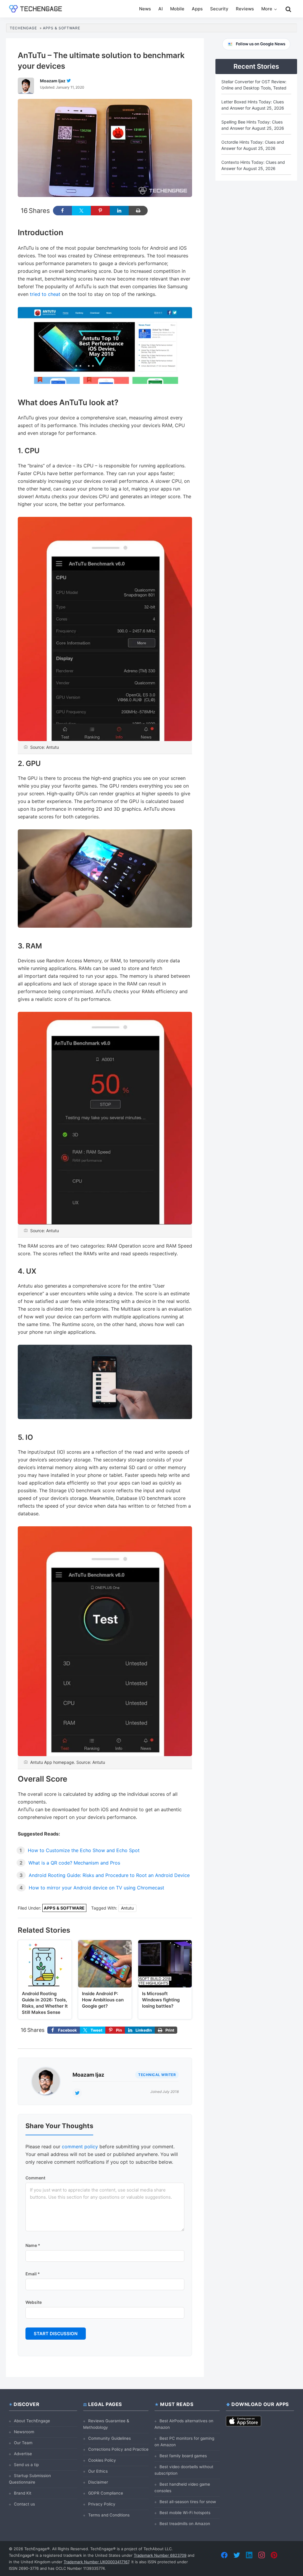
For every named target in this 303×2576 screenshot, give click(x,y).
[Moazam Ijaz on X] (77, 2093)
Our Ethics (98, 2471)
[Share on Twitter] (81, 211)
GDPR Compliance (106, 2493)
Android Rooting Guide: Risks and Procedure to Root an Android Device (109, 1875)
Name (33, 2245)
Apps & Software (64, 1908)
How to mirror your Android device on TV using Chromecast (96, 1888)
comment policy (80, 2147)
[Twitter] (237, 2555)
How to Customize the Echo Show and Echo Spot (84, 1850)
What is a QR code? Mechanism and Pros (74, 1863)
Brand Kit (23, 2493)
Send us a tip (26, 2465)
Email (33, 2274)
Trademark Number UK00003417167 (96, 2562)
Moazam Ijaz (88, 2075)
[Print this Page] (138, 211)
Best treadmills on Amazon (185, 2524)
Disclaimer (98, 2482)
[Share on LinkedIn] (119, 211)
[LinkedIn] (249, 2555)
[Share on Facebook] (62, 211)
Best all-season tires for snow (188, 2502)
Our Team (23, 2443)
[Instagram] (262, 2555)
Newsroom (24, 2432)
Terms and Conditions (109, 2515)
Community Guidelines (109, 2438)
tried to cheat (45, 294)
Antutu (127, 1908)
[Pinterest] (274, 2555)
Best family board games (183, 2456)
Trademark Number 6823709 (160, 2555)
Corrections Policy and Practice (118, 2449)
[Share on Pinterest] (100, 211)
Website (34, 2302)
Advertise (23, 2454)
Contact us (24, 2504)
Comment (35, 2178)
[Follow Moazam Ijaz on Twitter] (69, 81)
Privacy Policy (102, 2504)
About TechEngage (32, 2421)
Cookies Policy (102, 2460)
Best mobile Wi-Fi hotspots (185, 2513)
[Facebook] (224, 2555)
